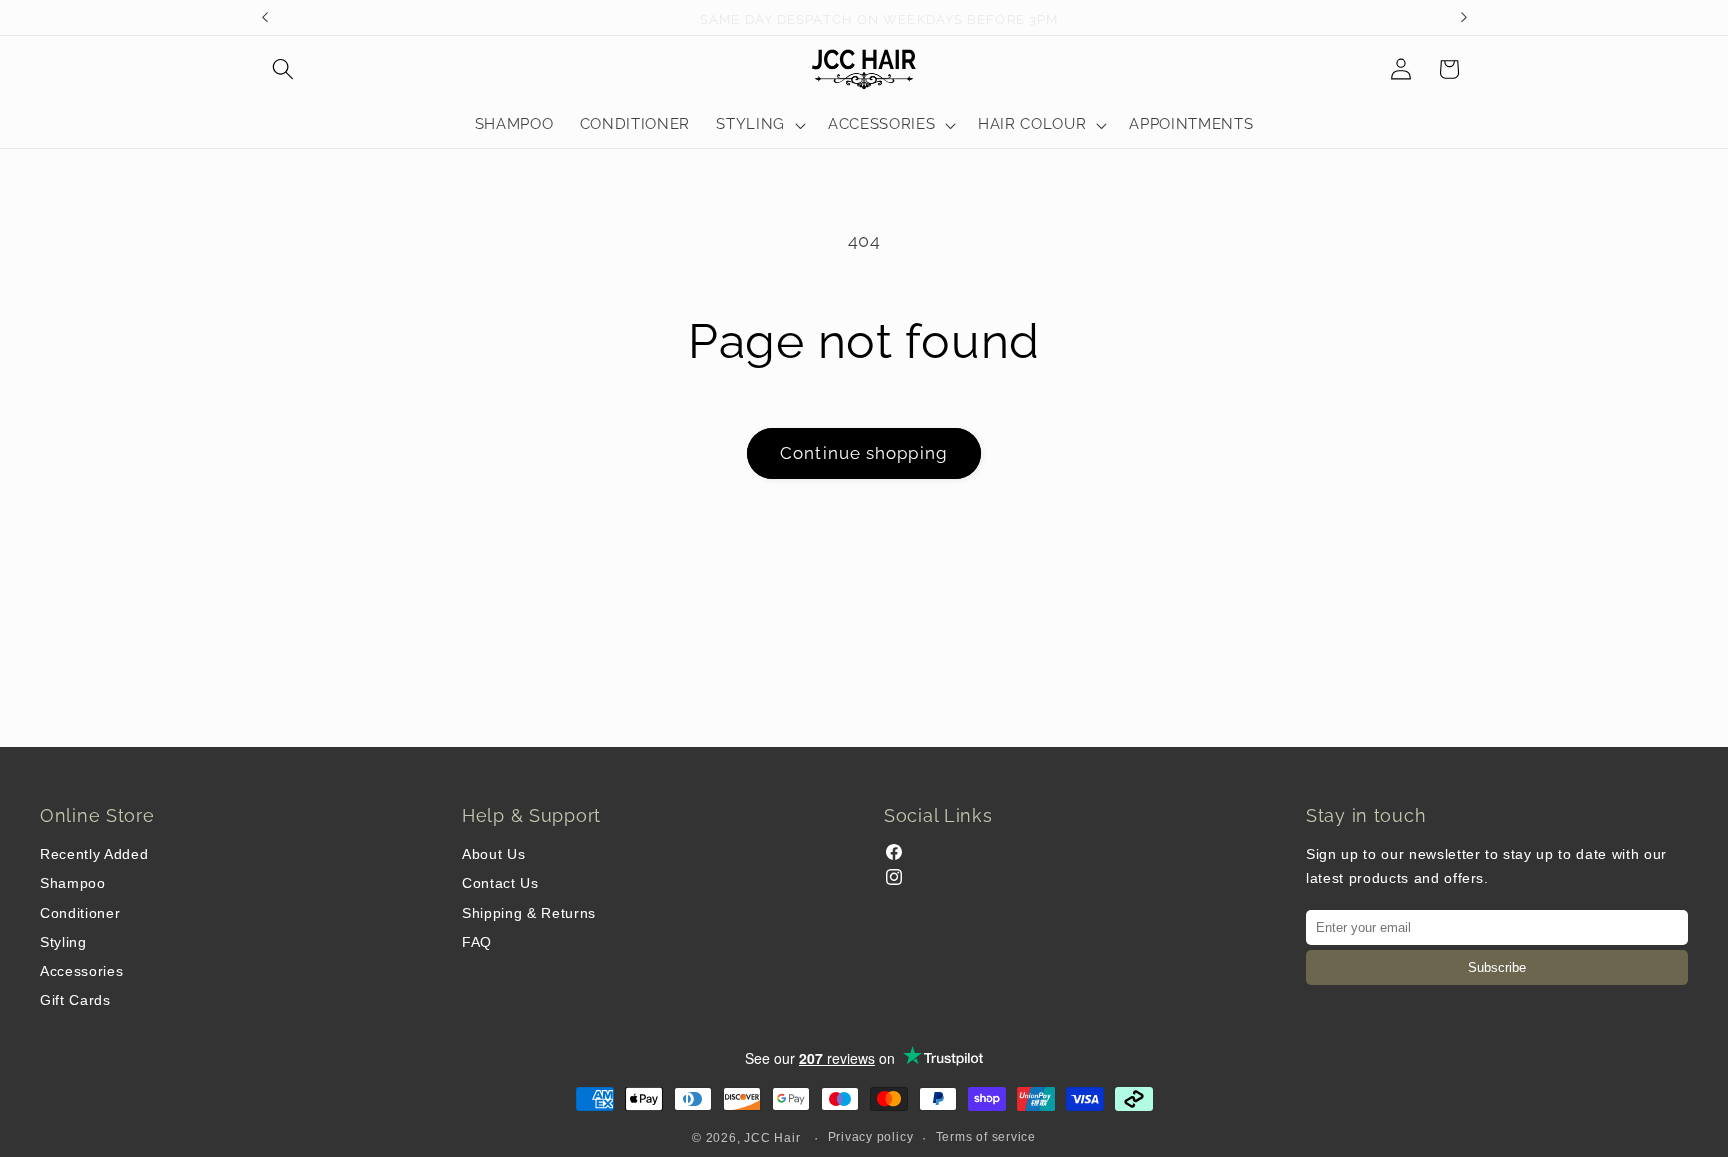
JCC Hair (772, 1138)
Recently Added (94, 854)
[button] (283, 69)
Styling (63, 942)
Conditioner (80, 913)
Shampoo (73, 883)
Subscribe (1497, 967)
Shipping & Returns (529, 913)
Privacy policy (871, 1137)
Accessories (81, 971)
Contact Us (500, 883)
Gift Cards (75, 1000)
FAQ (477, 942)
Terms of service (986, 1137)
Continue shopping (864, 453)
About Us (493, 854)
